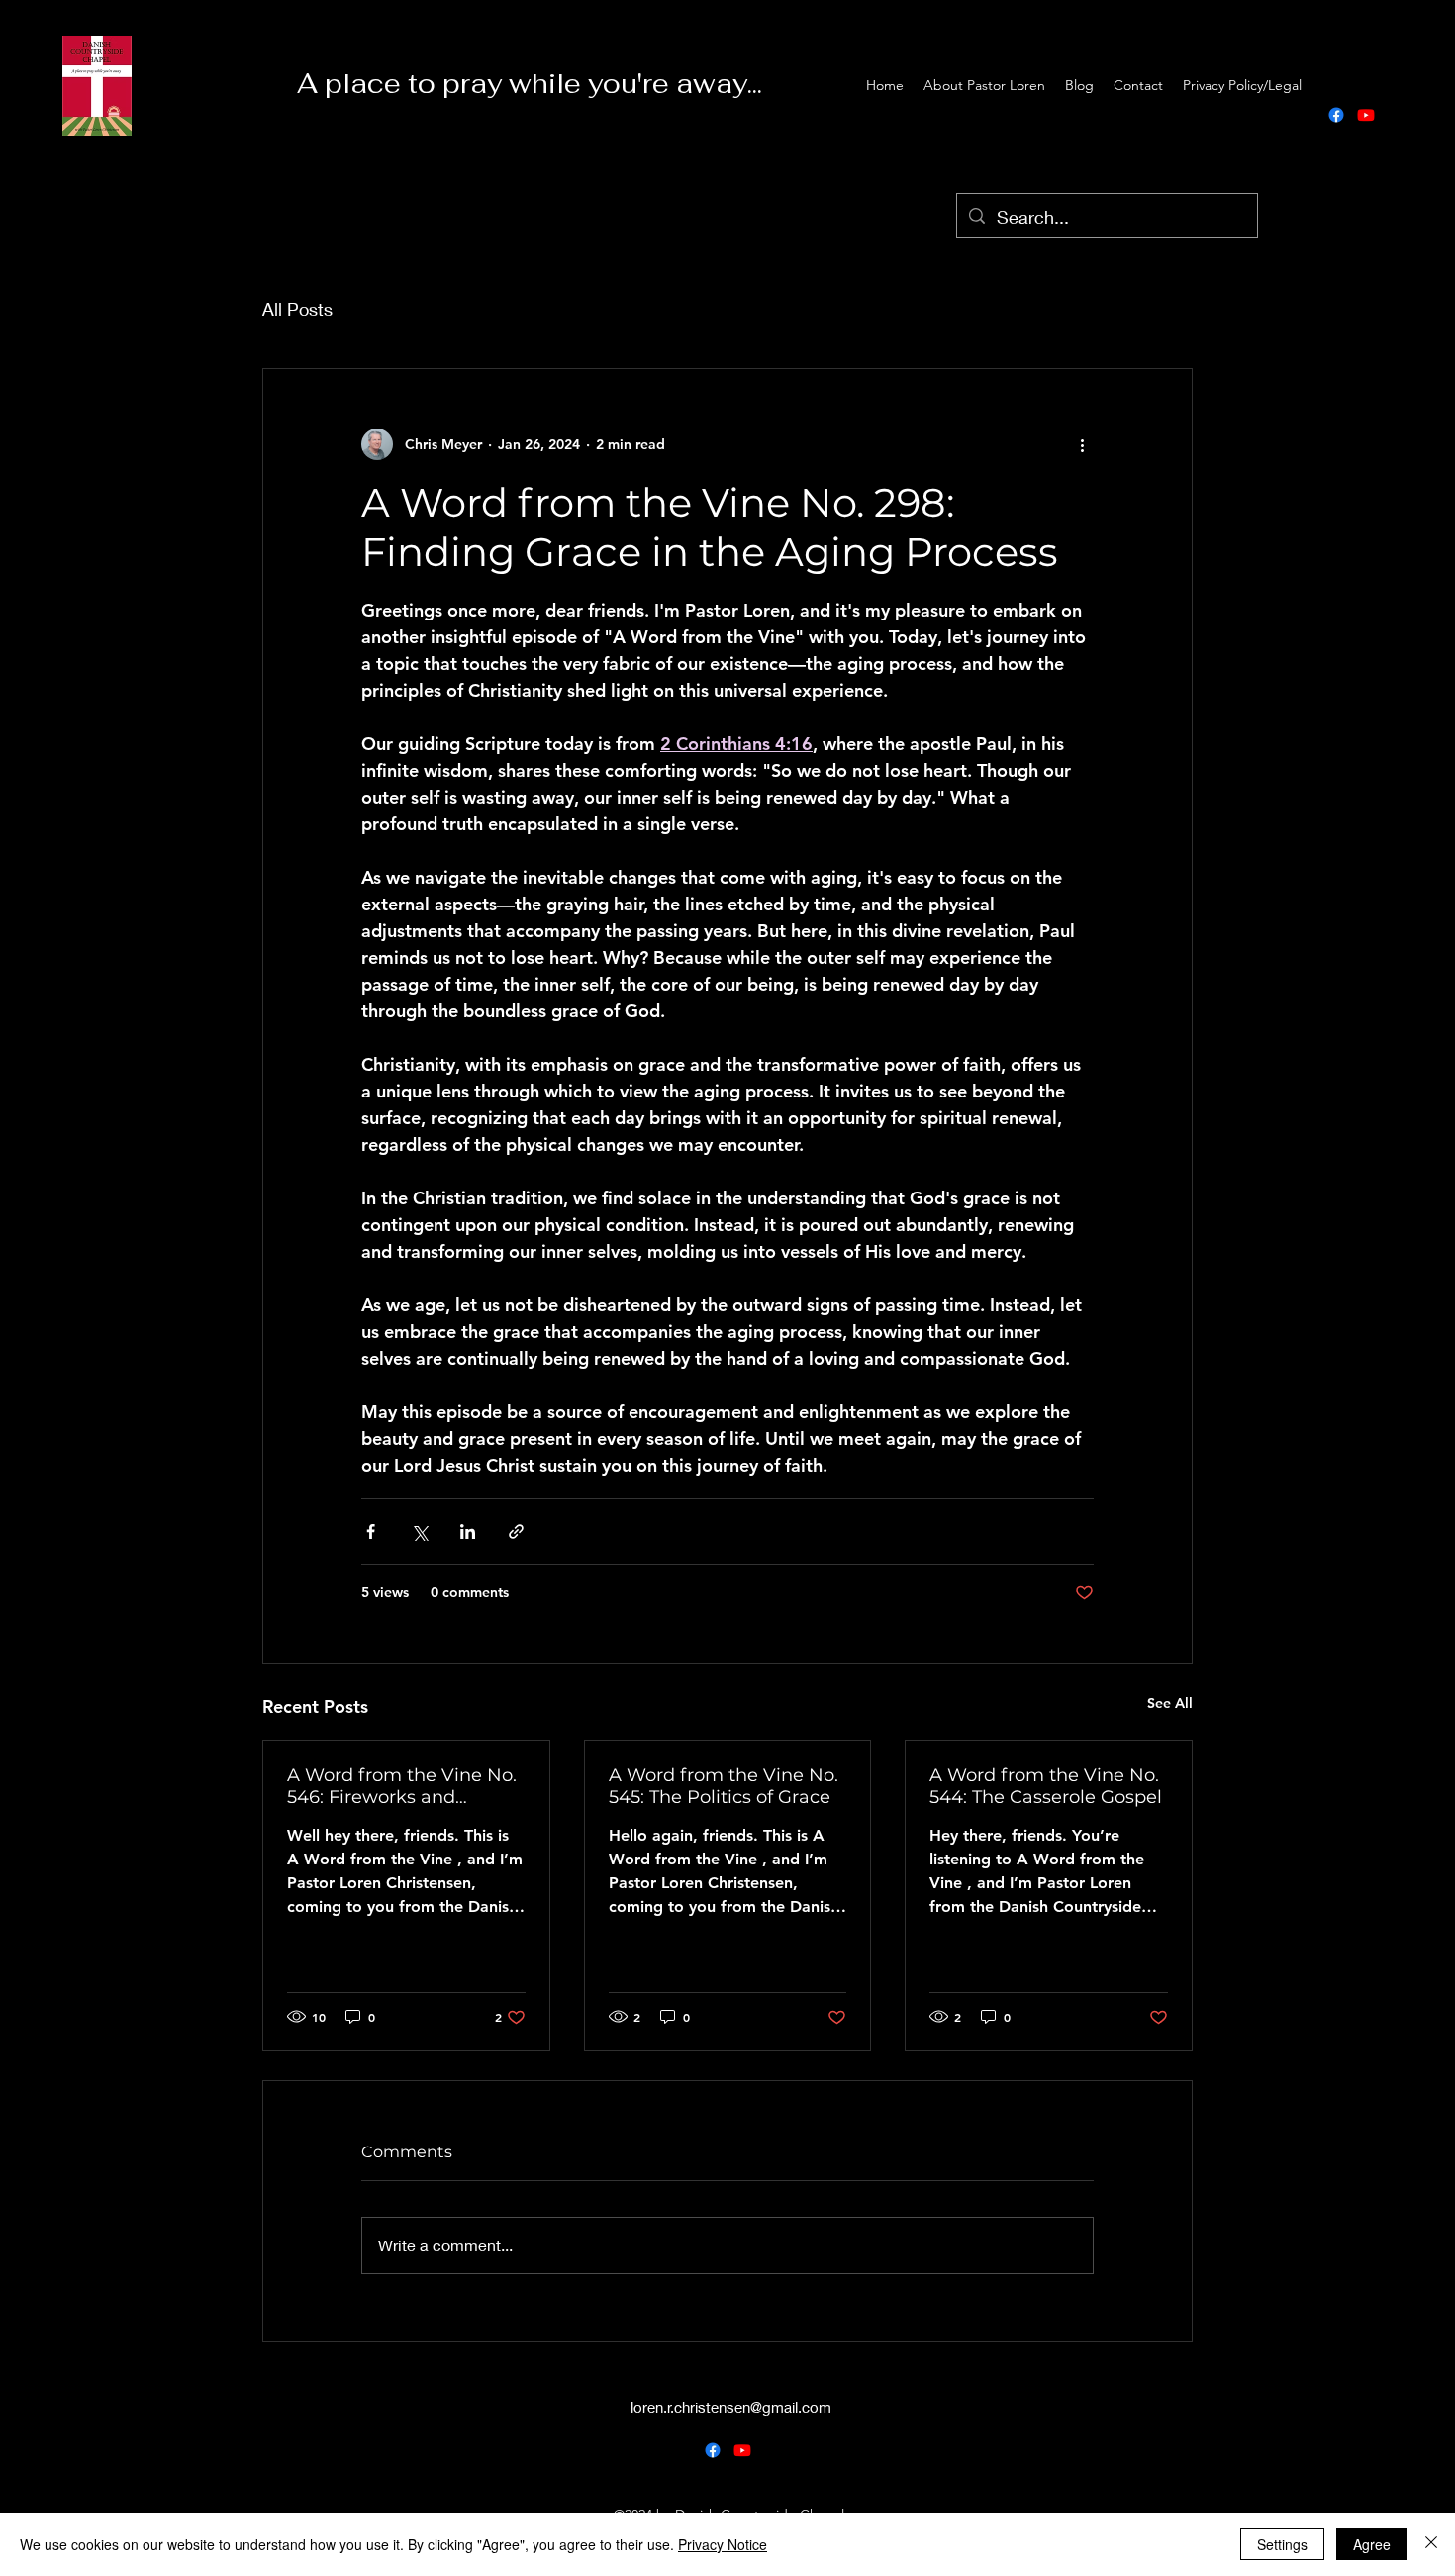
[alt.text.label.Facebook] (1336, 115)
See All (1170, 1703)
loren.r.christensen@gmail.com (731, 2407)
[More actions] (1082, 444)
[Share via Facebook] (371, 1531)
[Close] (1431, 2544)
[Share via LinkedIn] (468, 1531)
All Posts (297, 309)
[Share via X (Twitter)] (419, 1531)
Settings (1282, 2544)
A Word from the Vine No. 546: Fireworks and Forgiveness (402, 1786)
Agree (1372, 2544)
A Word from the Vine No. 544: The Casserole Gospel (1046, 1786)
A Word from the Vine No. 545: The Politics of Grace (724, 1786)
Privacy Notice (723, 2544)
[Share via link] (516, 1531)
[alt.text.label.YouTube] (1366, 115)
